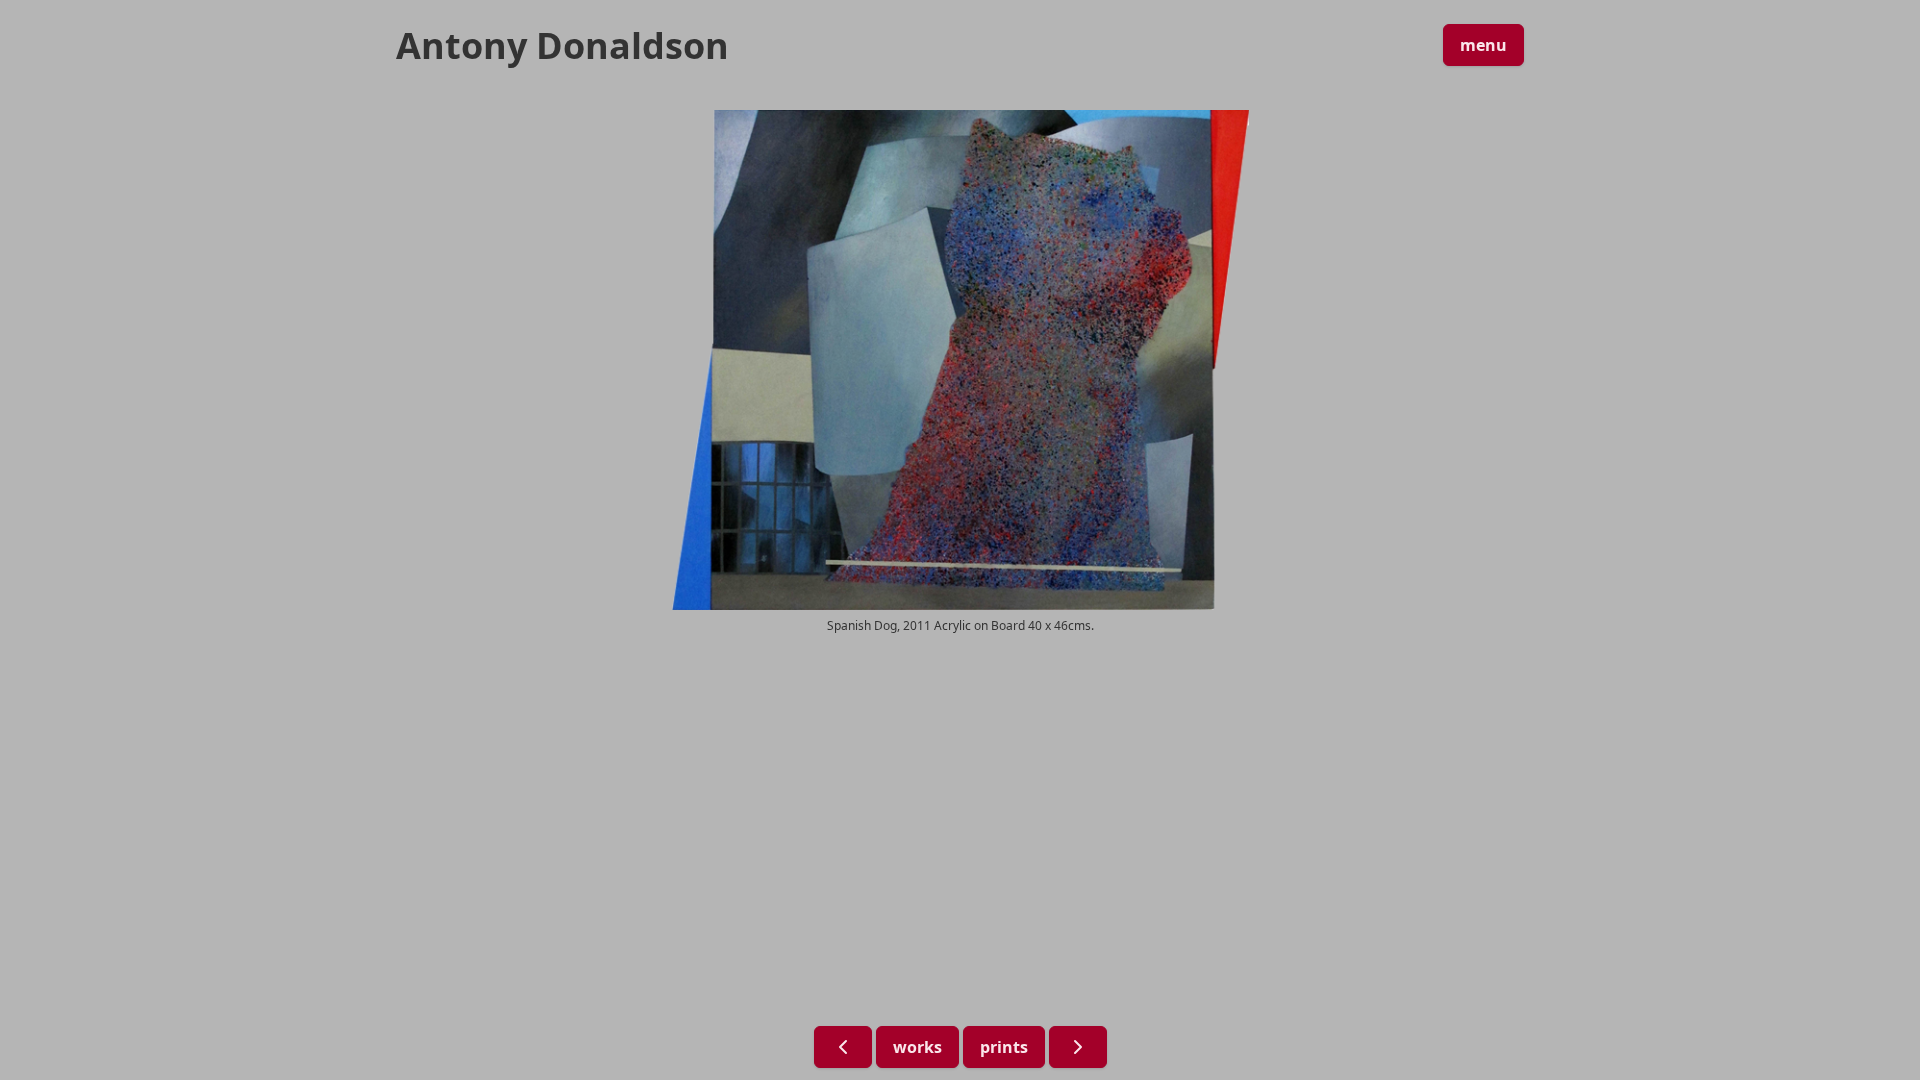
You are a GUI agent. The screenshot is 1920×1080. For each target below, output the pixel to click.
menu (1483, 45)
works (917, 1047)
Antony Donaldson (562, 46)
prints (1004, 1047)
